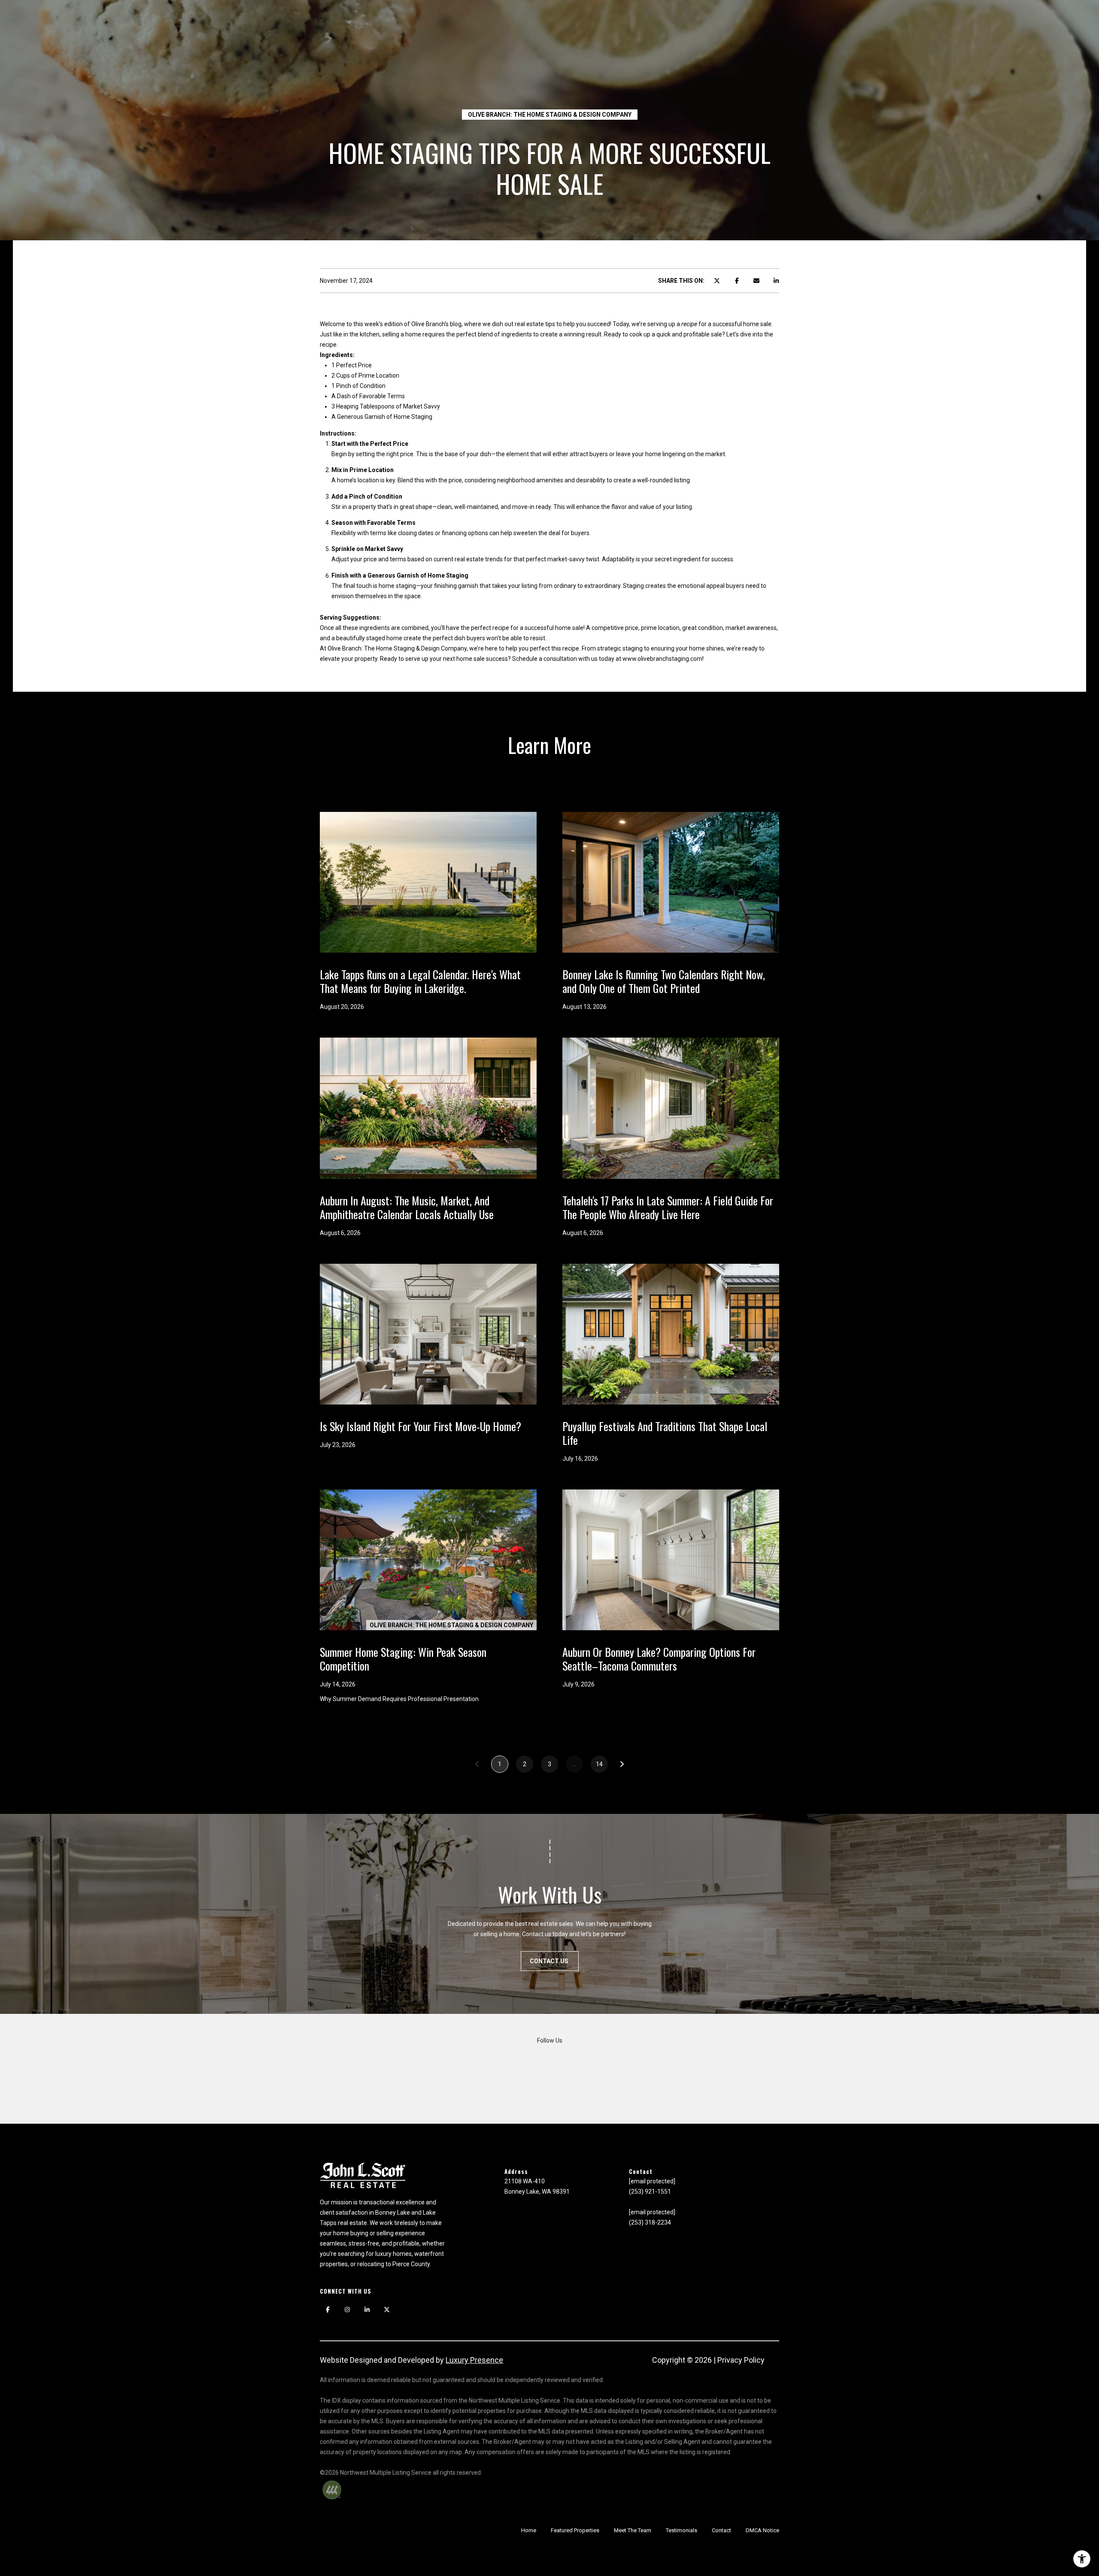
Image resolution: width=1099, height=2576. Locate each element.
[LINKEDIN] (367, 2310)
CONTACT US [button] (550, 1961)
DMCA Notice (762, 2530)
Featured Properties (575, 2530)
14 (599, 1764)
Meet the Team (633, 2530)
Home (529, 2530)
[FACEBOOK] (328, 2310)
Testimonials (682, 2530)
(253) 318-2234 (650, 2222)
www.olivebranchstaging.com (662, 659)
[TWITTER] (387, 2310)
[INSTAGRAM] (347, 2310)
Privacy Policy (741, 2360)
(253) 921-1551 (650, 2192)
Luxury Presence (474, 2360)
